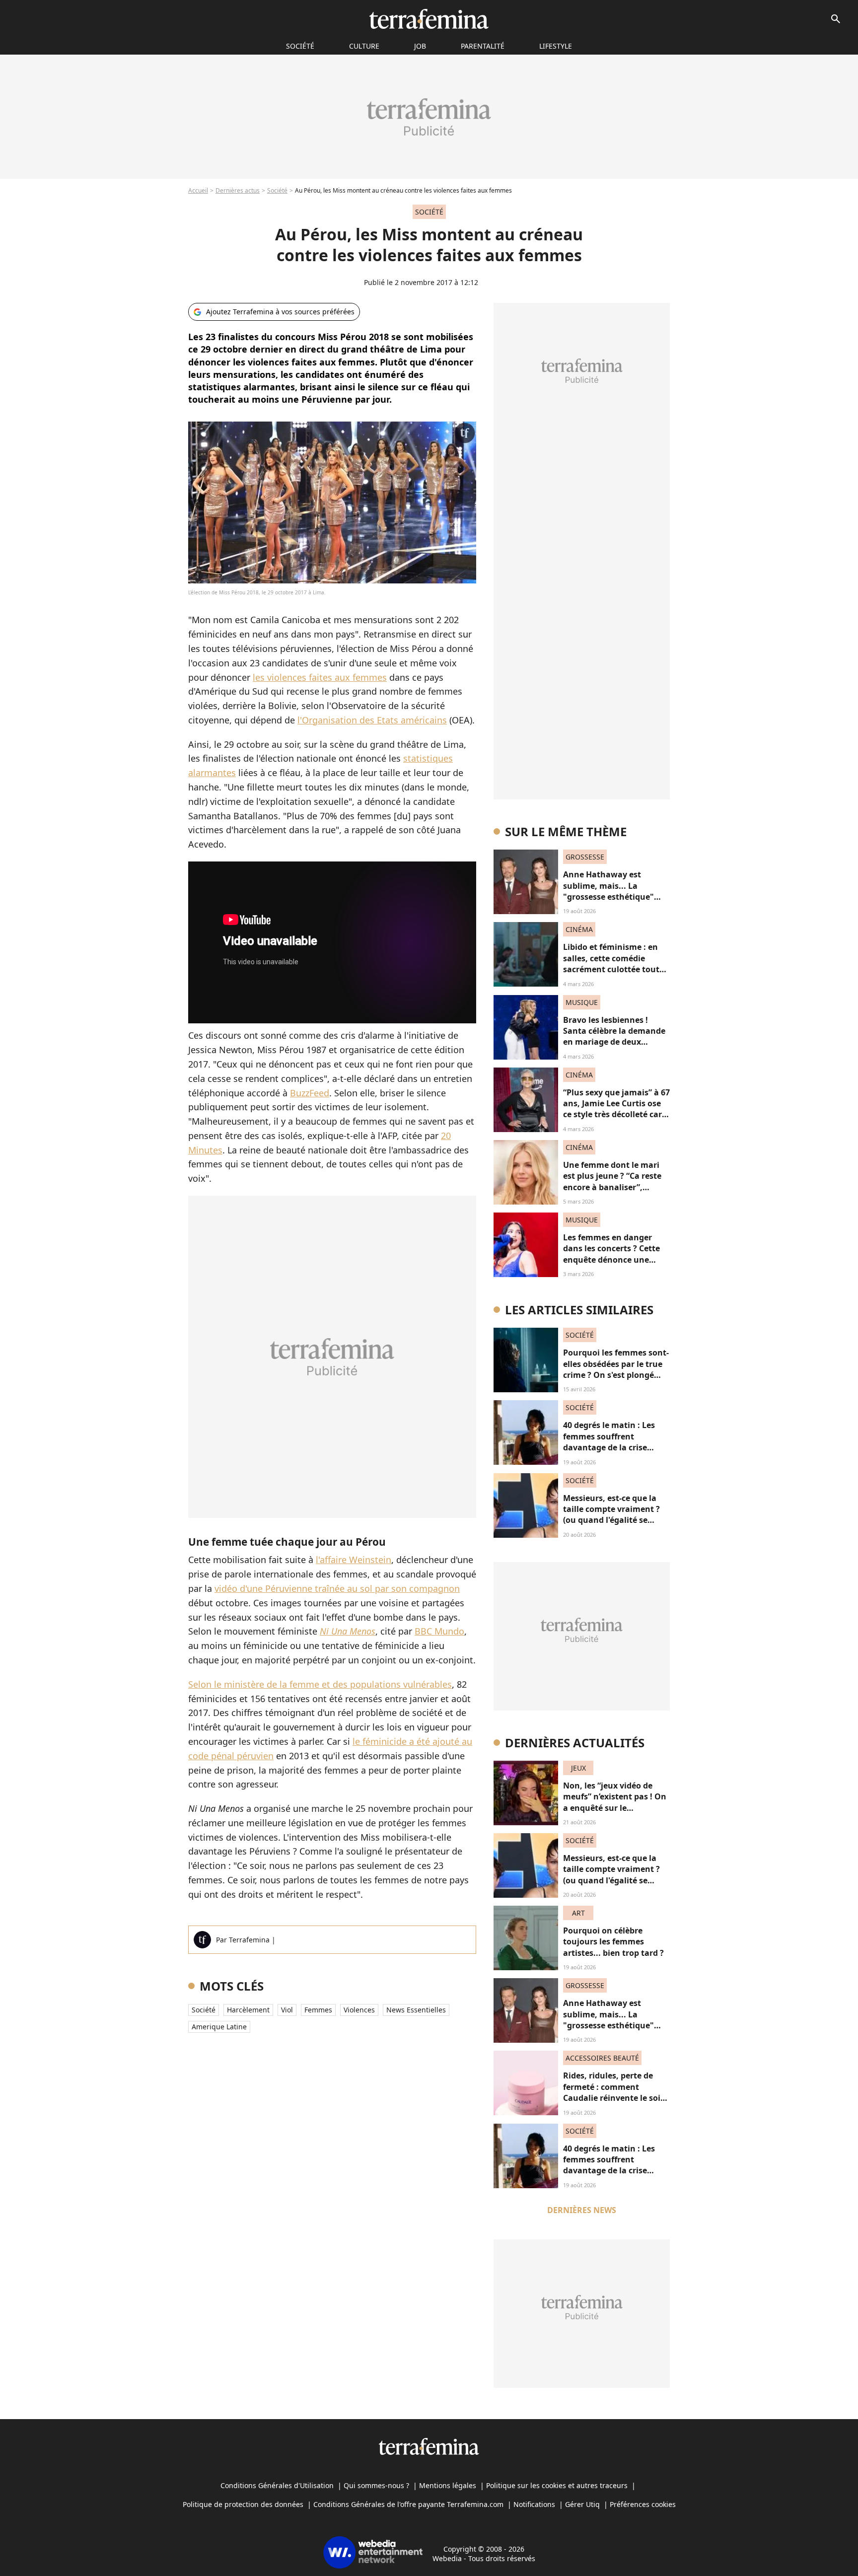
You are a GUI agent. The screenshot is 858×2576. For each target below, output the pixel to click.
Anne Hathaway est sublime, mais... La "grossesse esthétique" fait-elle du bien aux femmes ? (608, 897)
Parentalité (483, 46)
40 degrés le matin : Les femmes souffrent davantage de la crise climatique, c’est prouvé (610, 1442)
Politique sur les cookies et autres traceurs (557, 2485)
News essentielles (416, 2010)
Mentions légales (448, 2485)
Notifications (534, 2504)
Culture (364, 46)
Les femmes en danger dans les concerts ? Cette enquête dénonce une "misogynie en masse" (611, 1254)
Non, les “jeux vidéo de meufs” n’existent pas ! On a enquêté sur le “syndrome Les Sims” (615, 1802)
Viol (287, 2010)
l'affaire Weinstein (354, 1560)
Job (420, 46)
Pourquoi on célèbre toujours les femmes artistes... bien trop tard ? (613, 1942)
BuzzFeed (310, 1093)
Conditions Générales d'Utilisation (277, 2485)
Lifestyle (556, 46)
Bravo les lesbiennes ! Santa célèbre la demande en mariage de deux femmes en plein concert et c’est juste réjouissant (614, 1042)
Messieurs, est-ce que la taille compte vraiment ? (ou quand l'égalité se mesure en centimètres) (611, 1515)
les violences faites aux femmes (320, 677)
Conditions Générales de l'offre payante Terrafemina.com (408, 2504)
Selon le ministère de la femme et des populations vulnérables (320, 1684)
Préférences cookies (643, 2504)
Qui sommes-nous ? (376, 2485)
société (300, 46)
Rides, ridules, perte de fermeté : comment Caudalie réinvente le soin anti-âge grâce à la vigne (614, 2092)
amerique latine (219, 2027)
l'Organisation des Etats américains (372, 720)
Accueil (198, 190)
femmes (318, 2010)
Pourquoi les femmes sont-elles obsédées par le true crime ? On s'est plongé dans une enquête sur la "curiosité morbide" (616, 1375)
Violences (359, 2010)
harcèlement (248, 2010)
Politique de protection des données (243, 2504)
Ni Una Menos (348, 1631)
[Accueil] (429, 19)
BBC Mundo (439, 1631)
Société (277, 190)
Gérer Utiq (582, 2504)
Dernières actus (238, 190)
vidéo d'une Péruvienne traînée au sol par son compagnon (337, 1588)
